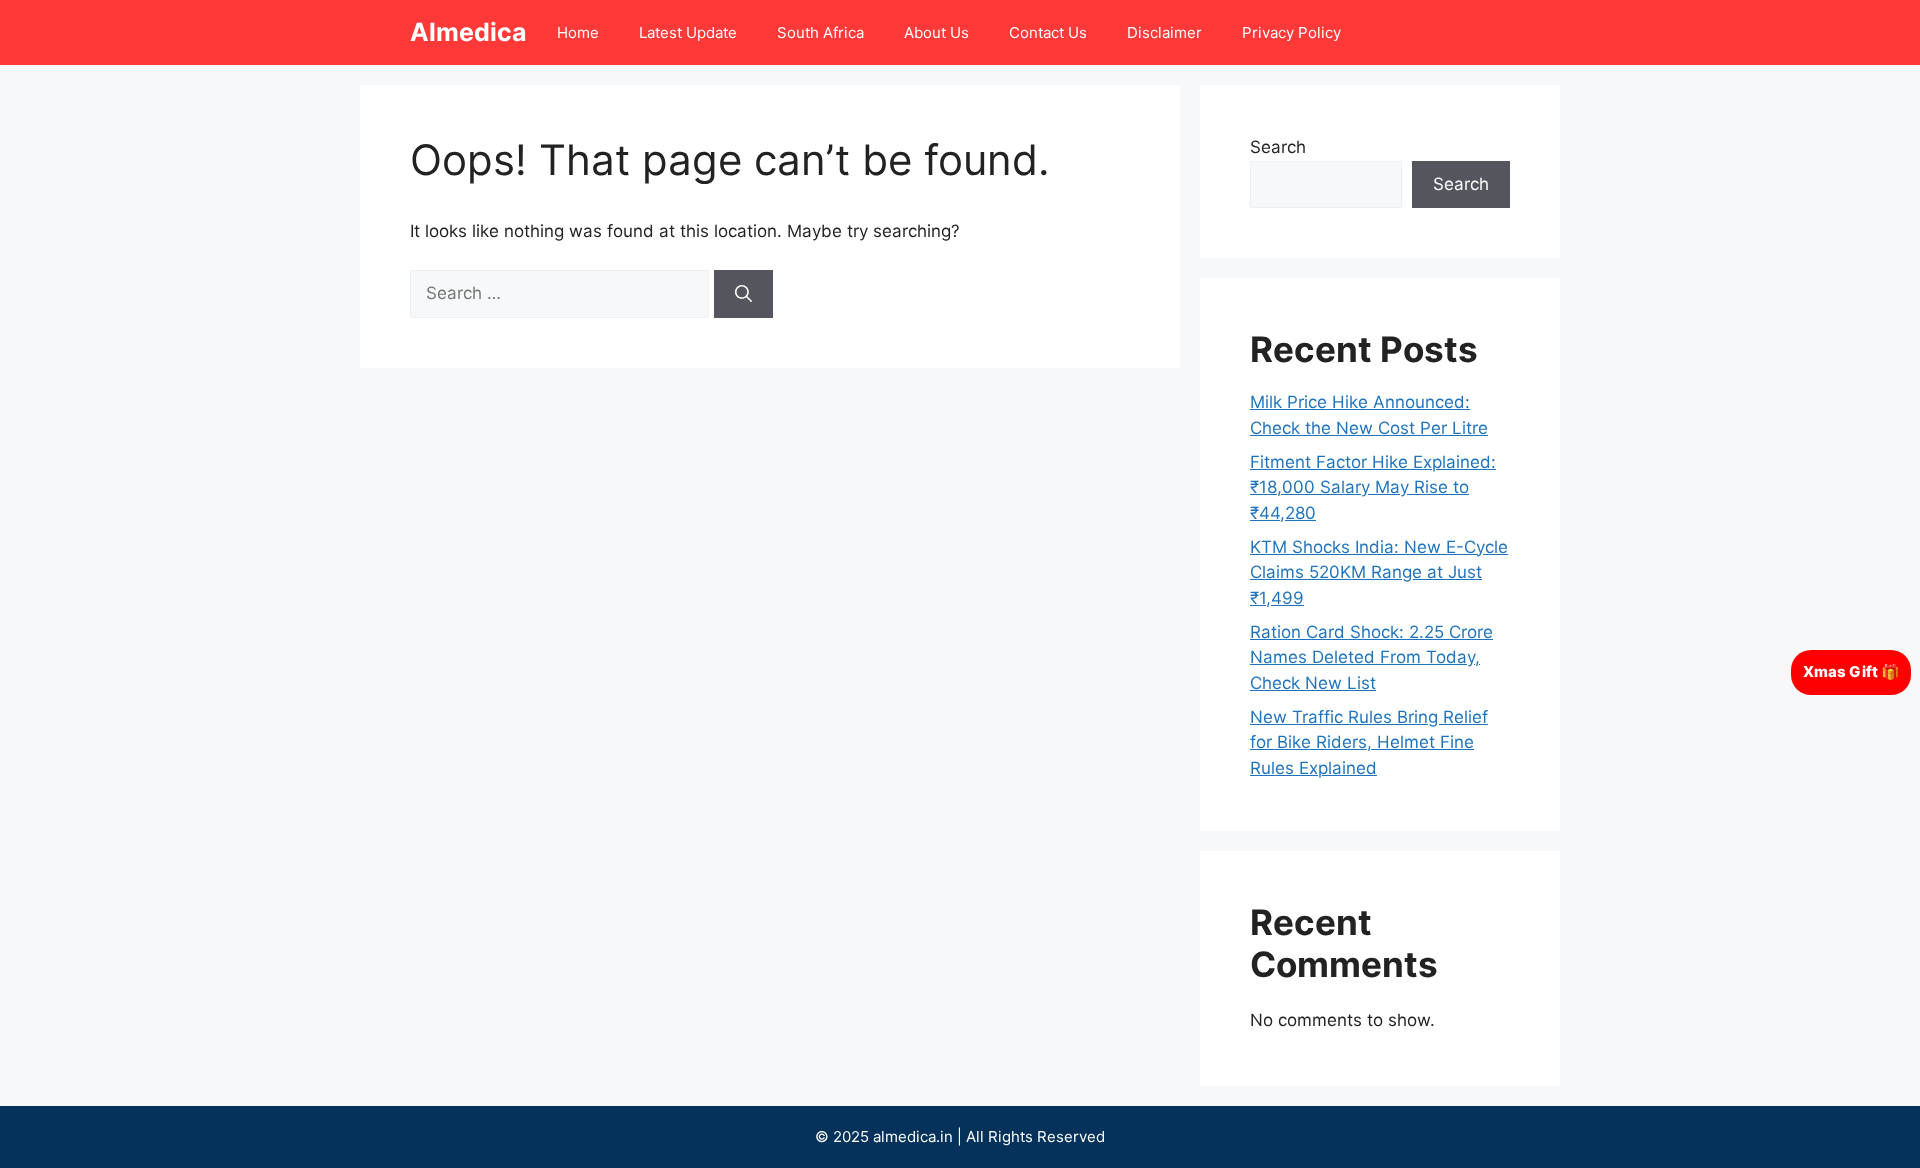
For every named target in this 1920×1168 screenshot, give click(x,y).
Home (578, 32)
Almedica (468, 32)
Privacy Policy (1291, 32)
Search (1278, 147)
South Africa (820, 32)
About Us (936, 32)
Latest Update (688, 32)
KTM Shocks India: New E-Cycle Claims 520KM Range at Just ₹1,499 (1379, 572)
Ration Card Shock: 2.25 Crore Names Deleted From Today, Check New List (1371, 657)
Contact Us (1048, 32)
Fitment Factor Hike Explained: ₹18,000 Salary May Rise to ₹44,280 (1373, 487)
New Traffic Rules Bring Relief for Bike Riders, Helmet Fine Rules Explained (1369, 742)
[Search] (743, 294)
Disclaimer (1164, 32)
